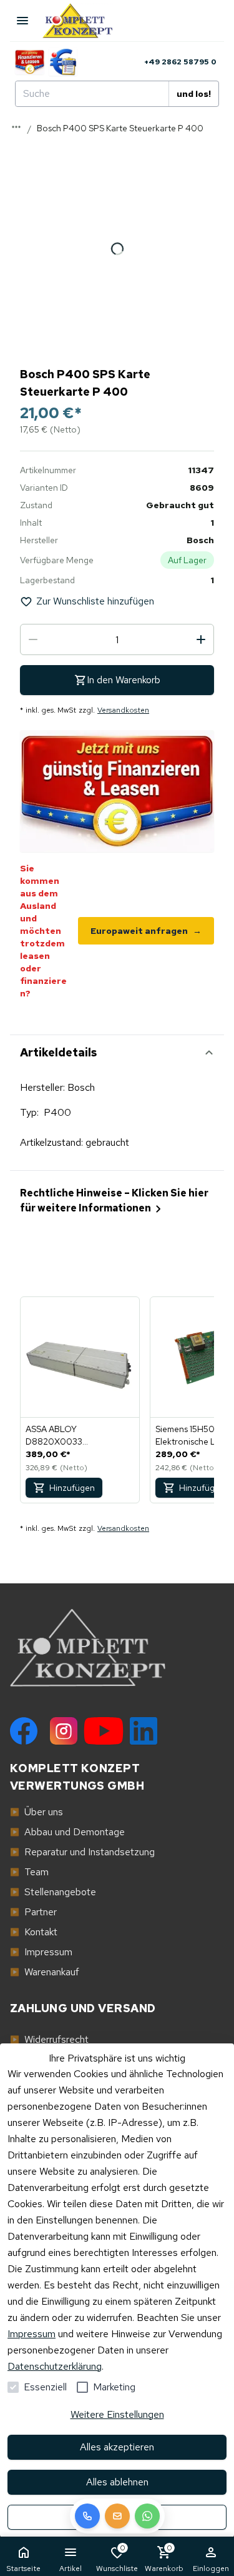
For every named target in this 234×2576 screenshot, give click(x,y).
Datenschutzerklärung (55, 2366)
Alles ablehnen (117, 2482)
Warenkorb (164, 2558)
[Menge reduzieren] (33, 639)
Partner (33, 1912)
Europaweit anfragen (146, 931)
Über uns (37, 1812)
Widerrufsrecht (49, 2039)
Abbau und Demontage (67, 1832)
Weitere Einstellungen (117, 2414)
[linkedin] (144, 1731)
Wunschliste (117, 2558)
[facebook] (24, 1731)
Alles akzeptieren (117, 2447)
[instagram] (64, 1731)
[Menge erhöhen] (201, 639)
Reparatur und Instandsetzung (82, 1852)
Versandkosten (123, 710)
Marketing (114, 2387)
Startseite (23, 2568)
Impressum (32, 2334)
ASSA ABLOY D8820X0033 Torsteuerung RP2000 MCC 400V (71, 1436)
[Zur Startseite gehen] (84, 21)
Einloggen (211, 2568)
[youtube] (104, 1731)
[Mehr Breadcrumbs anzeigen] (16, 127)
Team (29, 1872)
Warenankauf (45, 1972)
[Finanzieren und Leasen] (30, 62)
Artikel (71, 2568)
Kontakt (34, 1932)
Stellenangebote (53, 1892)
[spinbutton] (117, 639)
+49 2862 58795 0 (180, 62)
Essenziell (45, 2387)
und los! (194, 94)
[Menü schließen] (22, 21)
